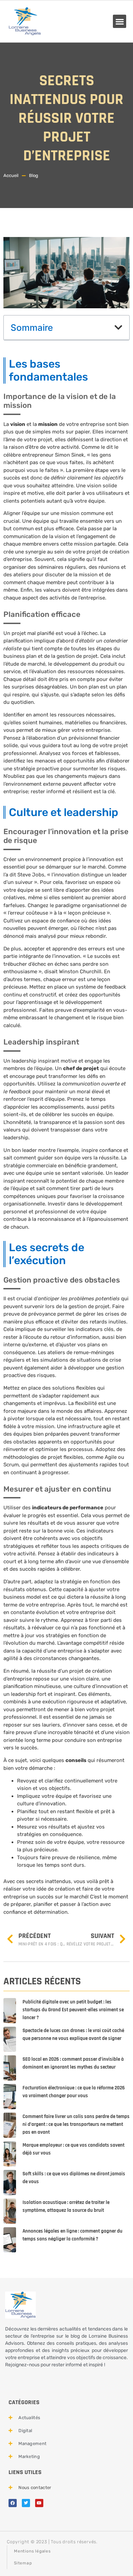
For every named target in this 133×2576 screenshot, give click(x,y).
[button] (120, 21)
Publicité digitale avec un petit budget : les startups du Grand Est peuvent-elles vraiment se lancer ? (73, 2010)
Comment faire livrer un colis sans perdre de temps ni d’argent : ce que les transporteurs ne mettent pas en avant (76, 2124)
